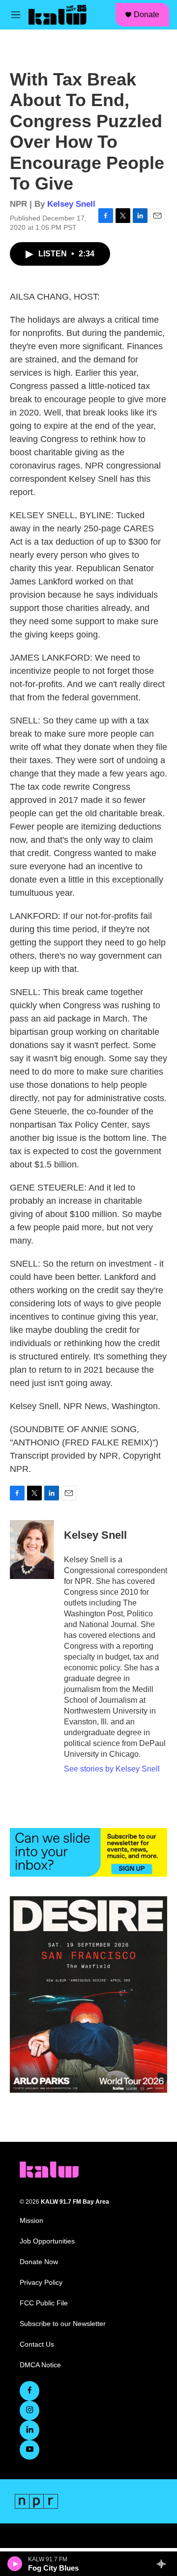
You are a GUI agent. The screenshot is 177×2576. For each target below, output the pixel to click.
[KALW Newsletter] (88, 1853)
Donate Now (39, 2262)
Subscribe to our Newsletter (63, 2324)
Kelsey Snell (71, 204)
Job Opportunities (47, 2241)
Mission (31, 2221)
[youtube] (29, 2450)
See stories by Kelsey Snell (112, 1769)
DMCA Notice (40, 2365)
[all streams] (164, 2564)
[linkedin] (29, 2430)
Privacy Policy (41, 2283)
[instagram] (29, 2410)
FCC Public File (44, 2303)
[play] (15, 2564)
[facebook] (29, 2391)
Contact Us (37, 2344)
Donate (147, 14)
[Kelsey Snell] (32, 1550)
